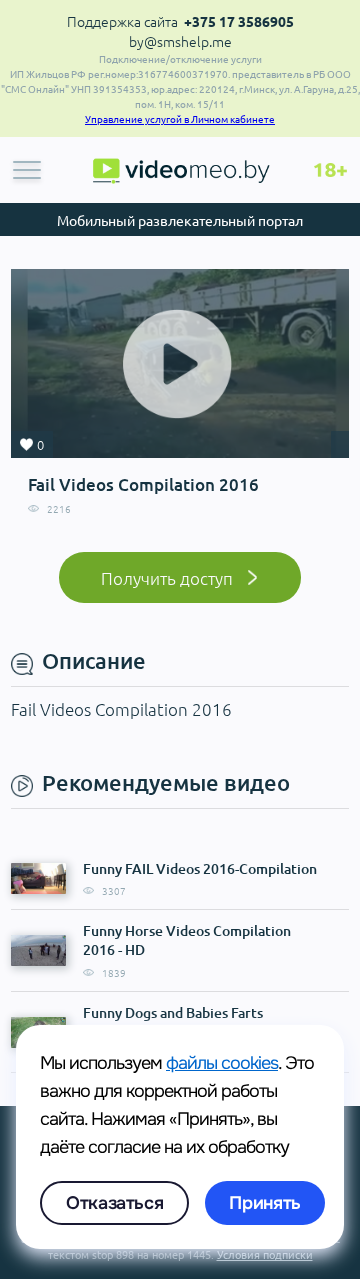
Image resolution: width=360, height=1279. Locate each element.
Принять (264, 1203)
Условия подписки (265, 1254)
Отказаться (114, 1203)
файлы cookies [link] (222, 1063)
